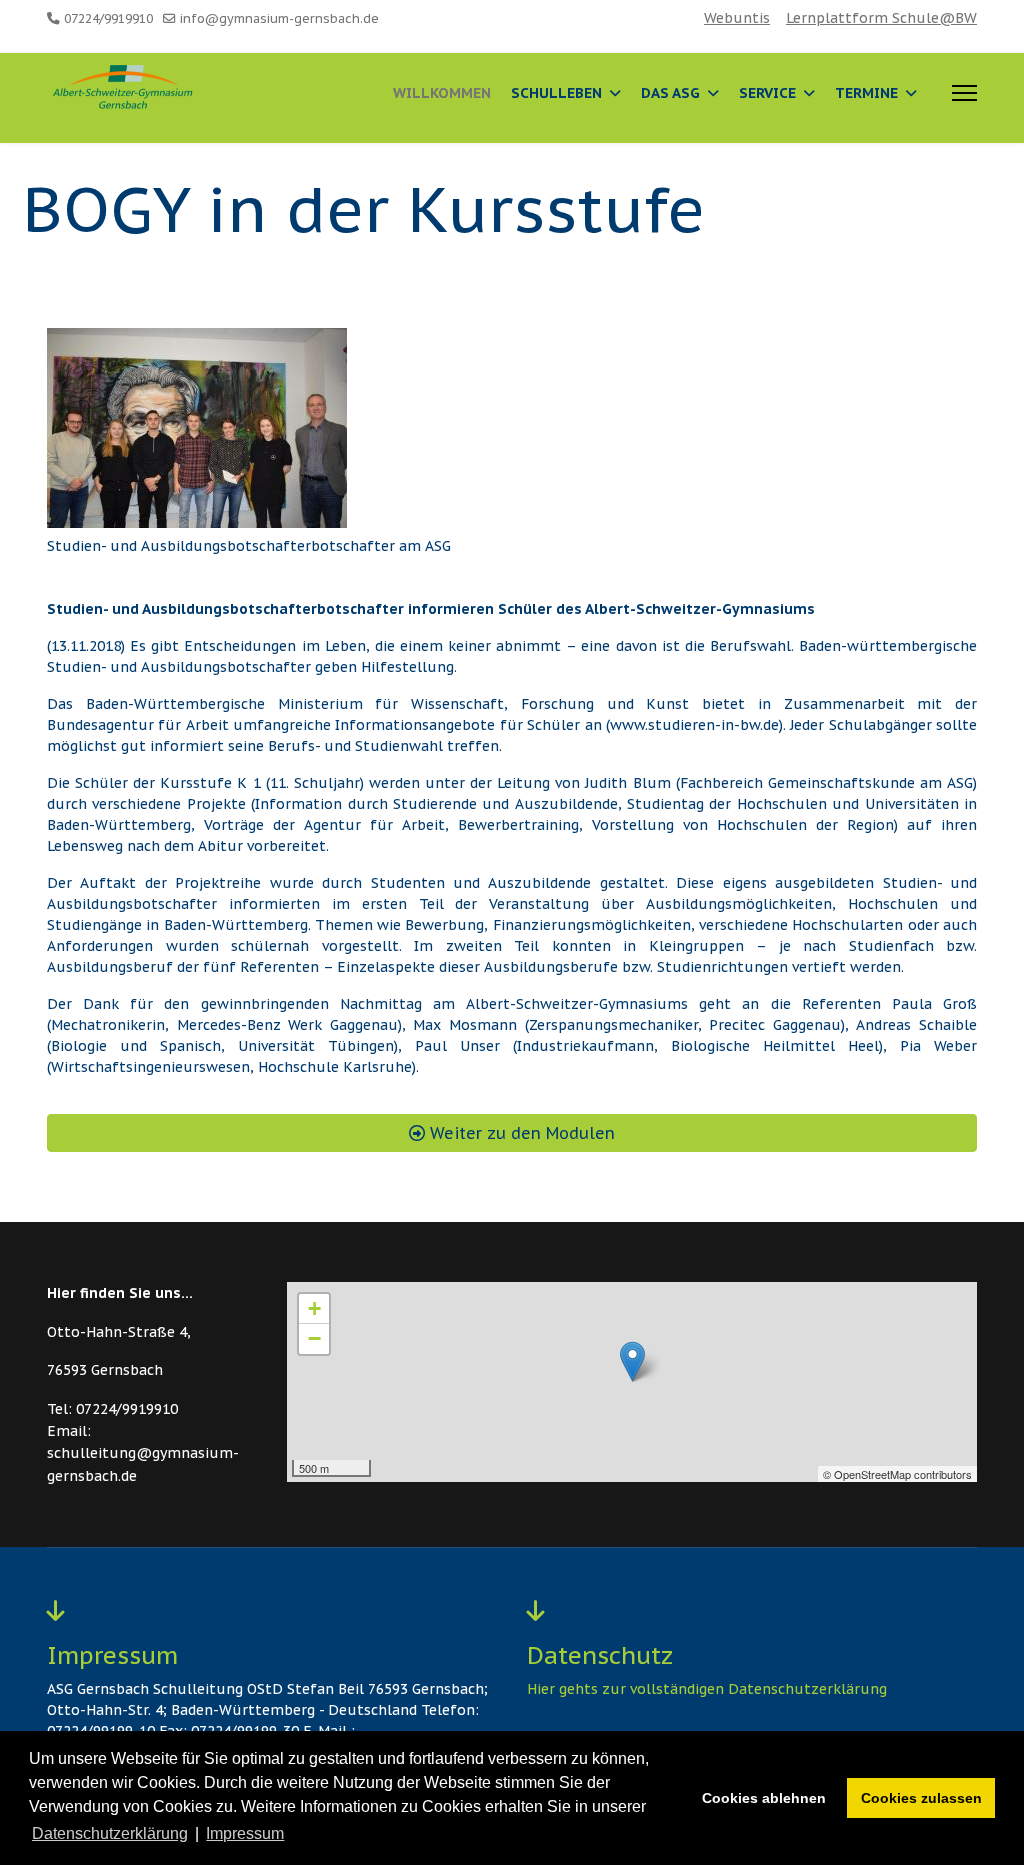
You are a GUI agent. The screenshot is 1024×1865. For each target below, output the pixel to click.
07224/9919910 (108, 18)
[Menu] (964, 93)
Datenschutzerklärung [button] (110, 1833)
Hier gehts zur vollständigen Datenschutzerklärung (707, 1689)
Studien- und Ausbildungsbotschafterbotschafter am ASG (249, 546)
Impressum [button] (245, 1833)
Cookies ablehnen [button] (764, 1798)
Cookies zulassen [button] (921, 1798)
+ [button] (314, 1308)
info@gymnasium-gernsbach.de (279, 18)
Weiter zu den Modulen (520, 1133)
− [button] (314, 1338)
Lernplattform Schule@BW (881, 18)
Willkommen (442, 93)
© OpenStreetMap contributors (897, 1474)
